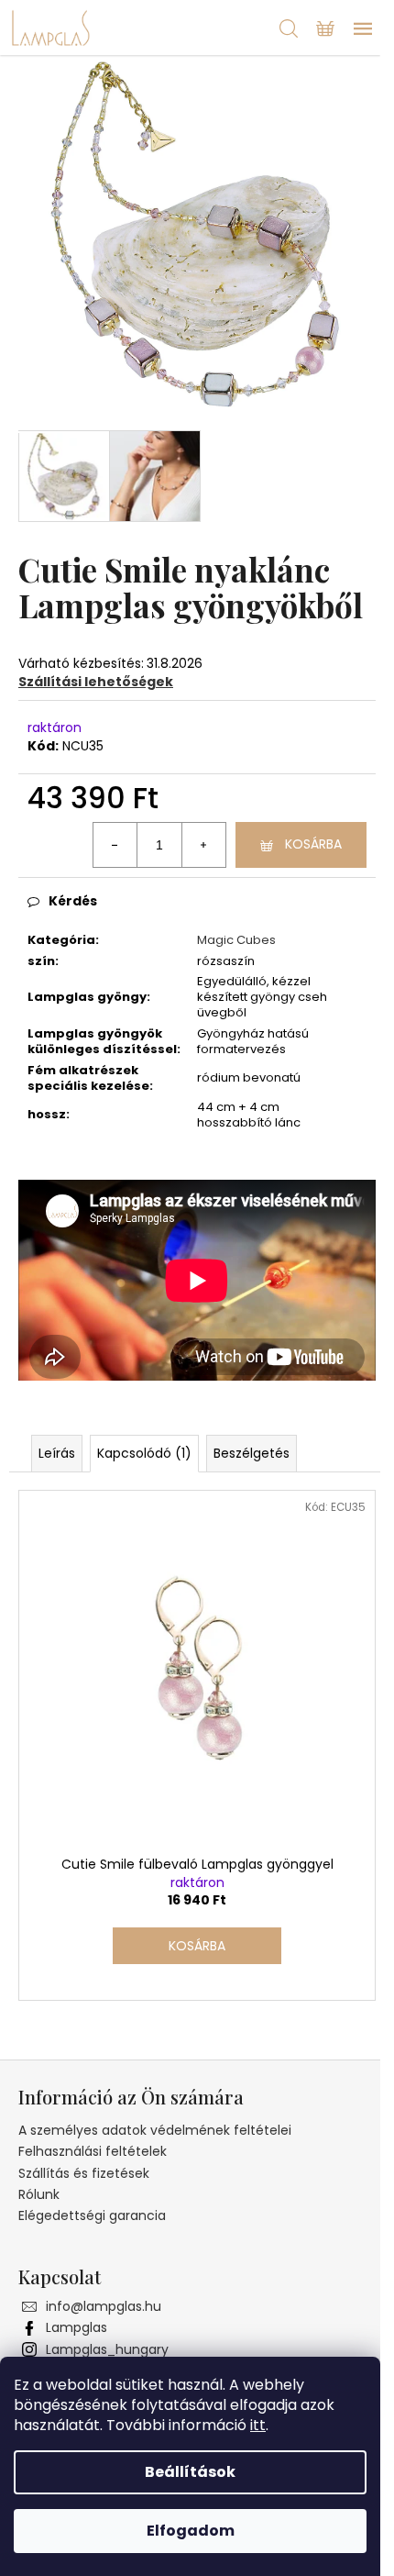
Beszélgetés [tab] (252, 1453)
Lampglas (77, 2327)
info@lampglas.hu (104, 2306)
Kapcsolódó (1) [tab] (144, 1453)
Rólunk (39, 2194)
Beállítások (190, 2472)
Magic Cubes (236, 940)
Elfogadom (191, 2531)
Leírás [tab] (57, 1453)
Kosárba (313, 844)
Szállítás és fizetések (84, 2173)
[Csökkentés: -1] (115, 845)
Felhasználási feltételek (93, 2151)
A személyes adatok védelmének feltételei (155, 2130)
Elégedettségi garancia (92, 2215)
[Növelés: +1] (203, 845)
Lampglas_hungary (107, 2349)
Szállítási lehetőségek (96, 682)
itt (258, 2425)
